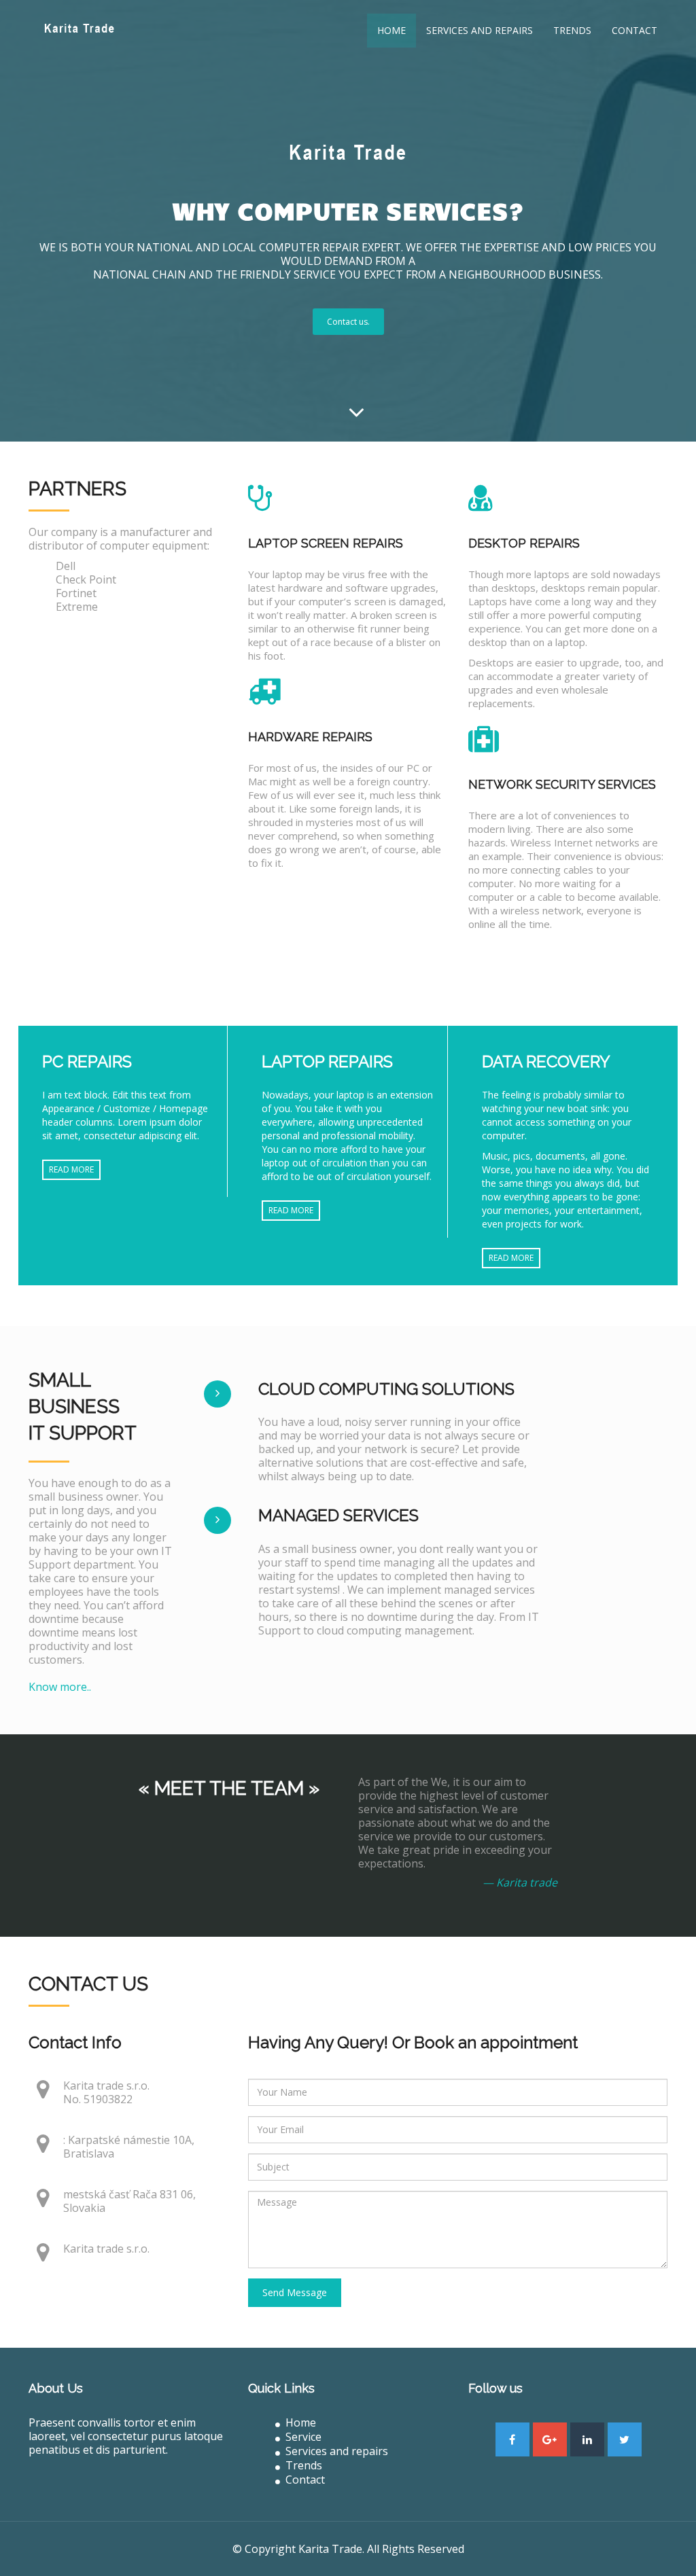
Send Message (295, 2292)
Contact (634, 30)
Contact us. (348, 322)
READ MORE (71, 1169)
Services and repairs (480, 30)
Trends (572, 30)
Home (391, 30)
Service (303, 2437)
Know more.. (60, 1687)
